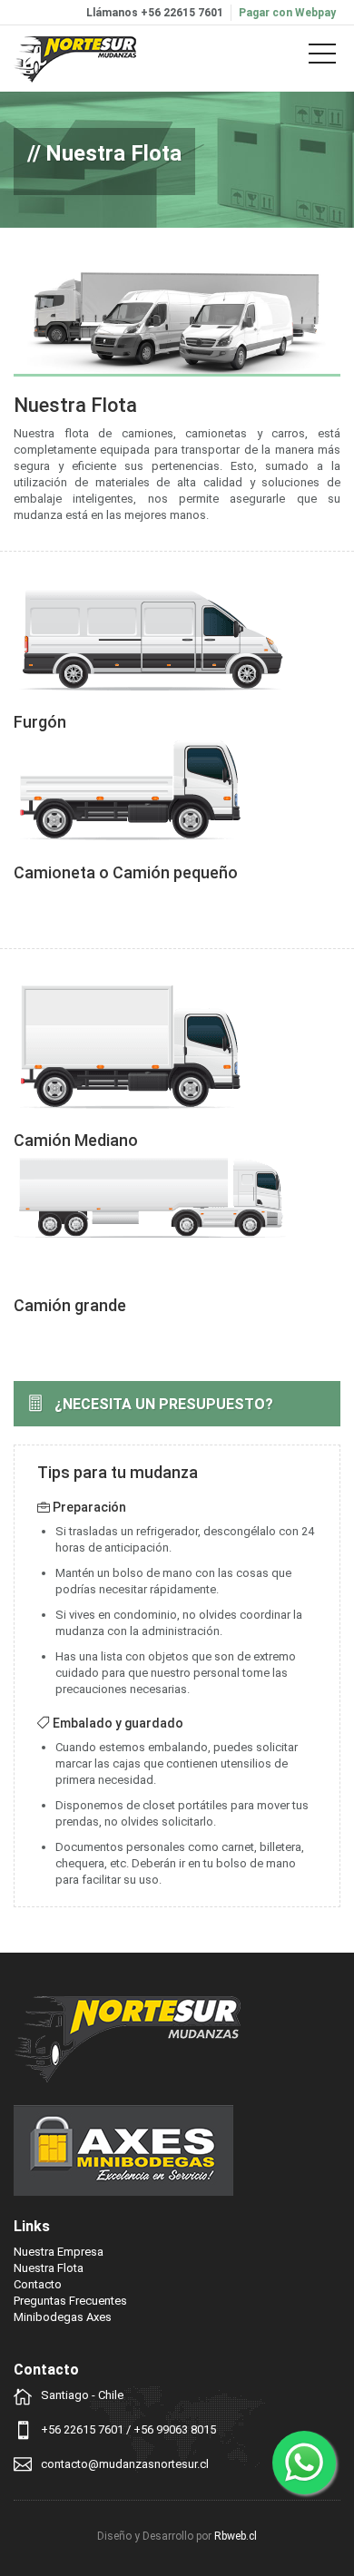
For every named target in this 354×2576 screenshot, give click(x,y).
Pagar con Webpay (287, 13)
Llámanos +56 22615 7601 (155, 13)
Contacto (38, 2284)
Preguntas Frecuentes (70, 2301)
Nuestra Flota (49, 2268)
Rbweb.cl (236, 2536)
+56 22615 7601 (82, 2429)
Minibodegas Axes (63, 2317)
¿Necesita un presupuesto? (164, 1404)
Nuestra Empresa (59, 2252)
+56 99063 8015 (175, 2429)
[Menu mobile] (322, 57)
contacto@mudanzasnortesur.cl (125, 2464)
